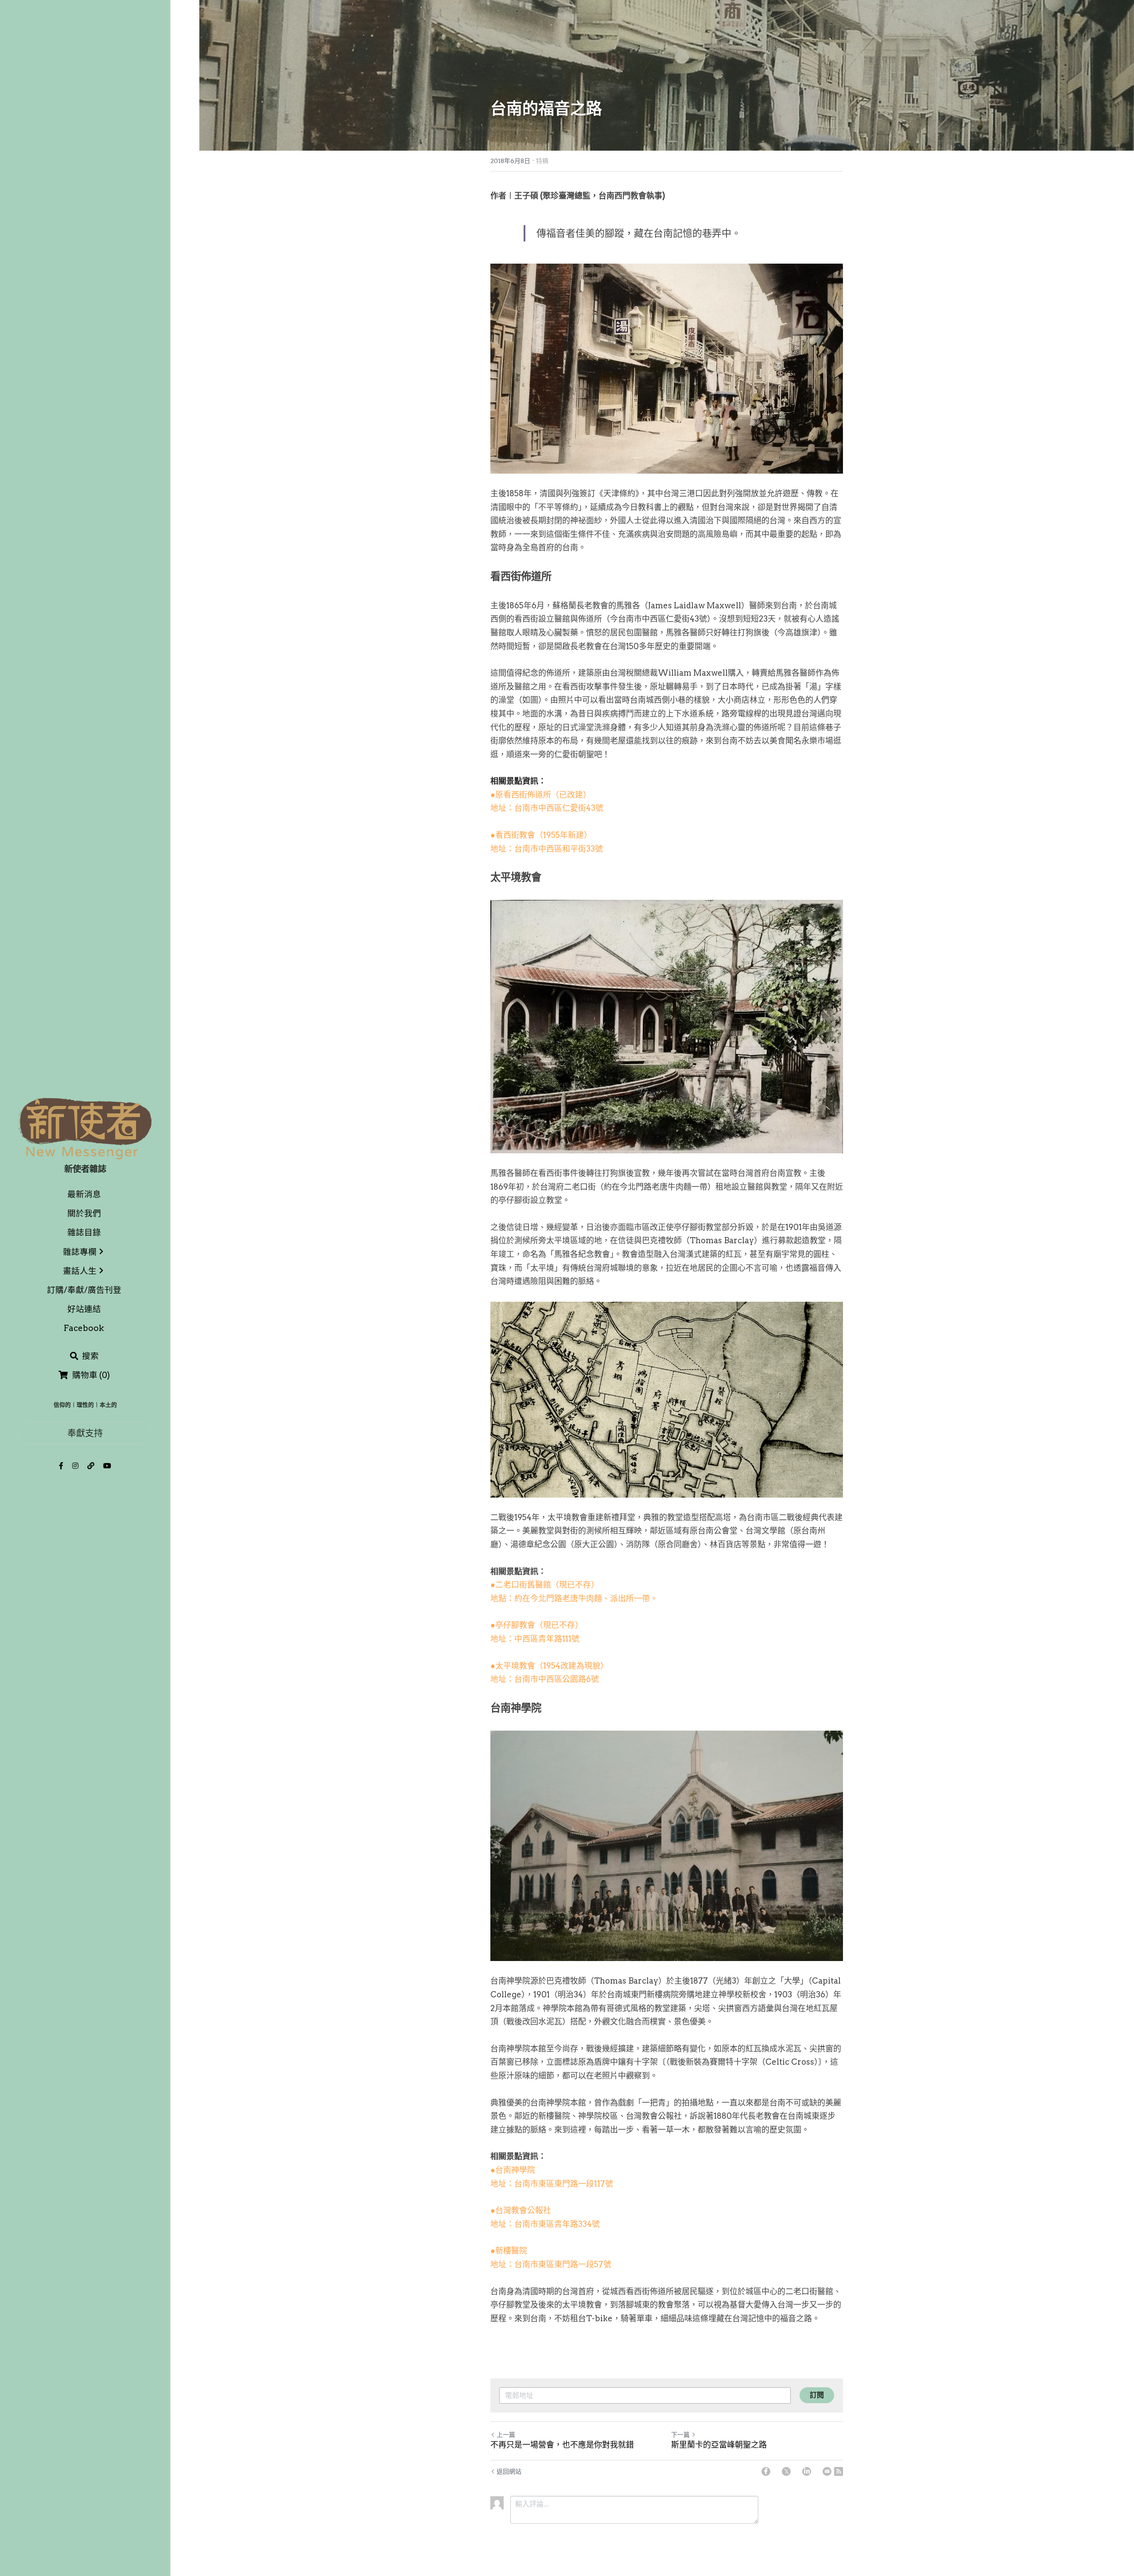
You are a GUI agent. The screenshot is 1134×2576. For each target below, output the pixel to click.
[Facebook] (766, 2471)
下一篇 (680, 2435)
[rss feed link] (839, 2471)
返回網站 (509, 2471)
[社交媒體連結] (61, 1466)
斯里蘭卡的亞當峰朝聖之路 (719, 2445)
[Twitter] (786, 2471)
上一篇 (506, 2435)
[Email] (827, 2471)
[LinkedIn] (807, 2471)
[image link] (85, 1128)
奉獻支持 (85, 1433)
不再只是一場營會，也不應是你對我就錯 (562, 2445)
